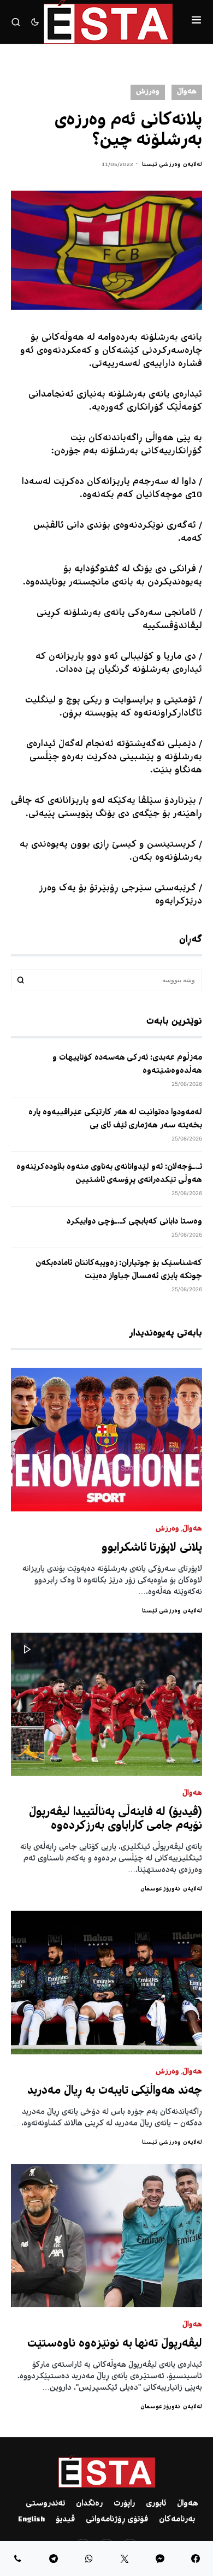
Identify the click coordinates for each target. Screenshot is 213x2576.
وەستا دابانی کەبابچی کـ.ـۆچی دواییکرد (134, 1222)
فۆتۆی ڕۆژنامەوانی (117, 2520)
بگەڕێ (21, 980)
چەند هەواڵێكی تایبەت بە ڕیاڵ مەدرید (115, 2091)
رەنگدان (89, 2504)
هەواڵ (187, 92)
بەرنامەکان (177, 2520)
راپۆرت (124, 2504)
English (31, 2520)
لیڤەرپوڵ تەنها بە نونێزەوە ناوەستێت (115, 2344)
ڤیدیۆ (65, 2520)
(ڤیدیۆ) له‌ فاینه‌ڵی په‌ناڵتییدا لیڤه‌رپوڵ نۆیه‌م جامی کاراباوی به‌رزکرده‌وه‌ (116, 1819)
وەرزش (148, 92)
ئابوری (156, 2504)
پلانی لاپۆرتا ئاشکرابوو (152, 1548)
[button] (196, 22)
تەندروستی (45, 2504)
